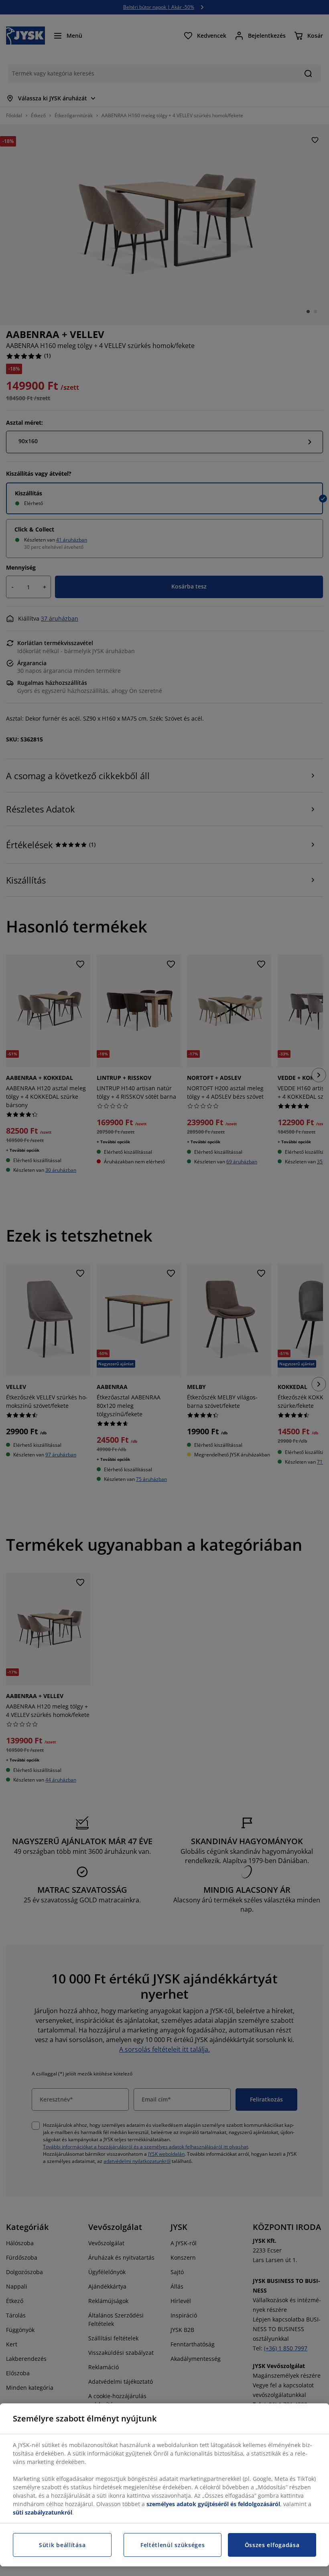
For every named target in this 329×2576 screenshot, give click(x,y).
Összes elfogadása (272, 2545)
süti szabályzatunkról (43, 2512)
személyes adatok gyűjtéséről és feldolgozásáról (213, 2504)
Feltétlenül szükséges (173, 2545)
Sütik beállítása (62, 2545)
